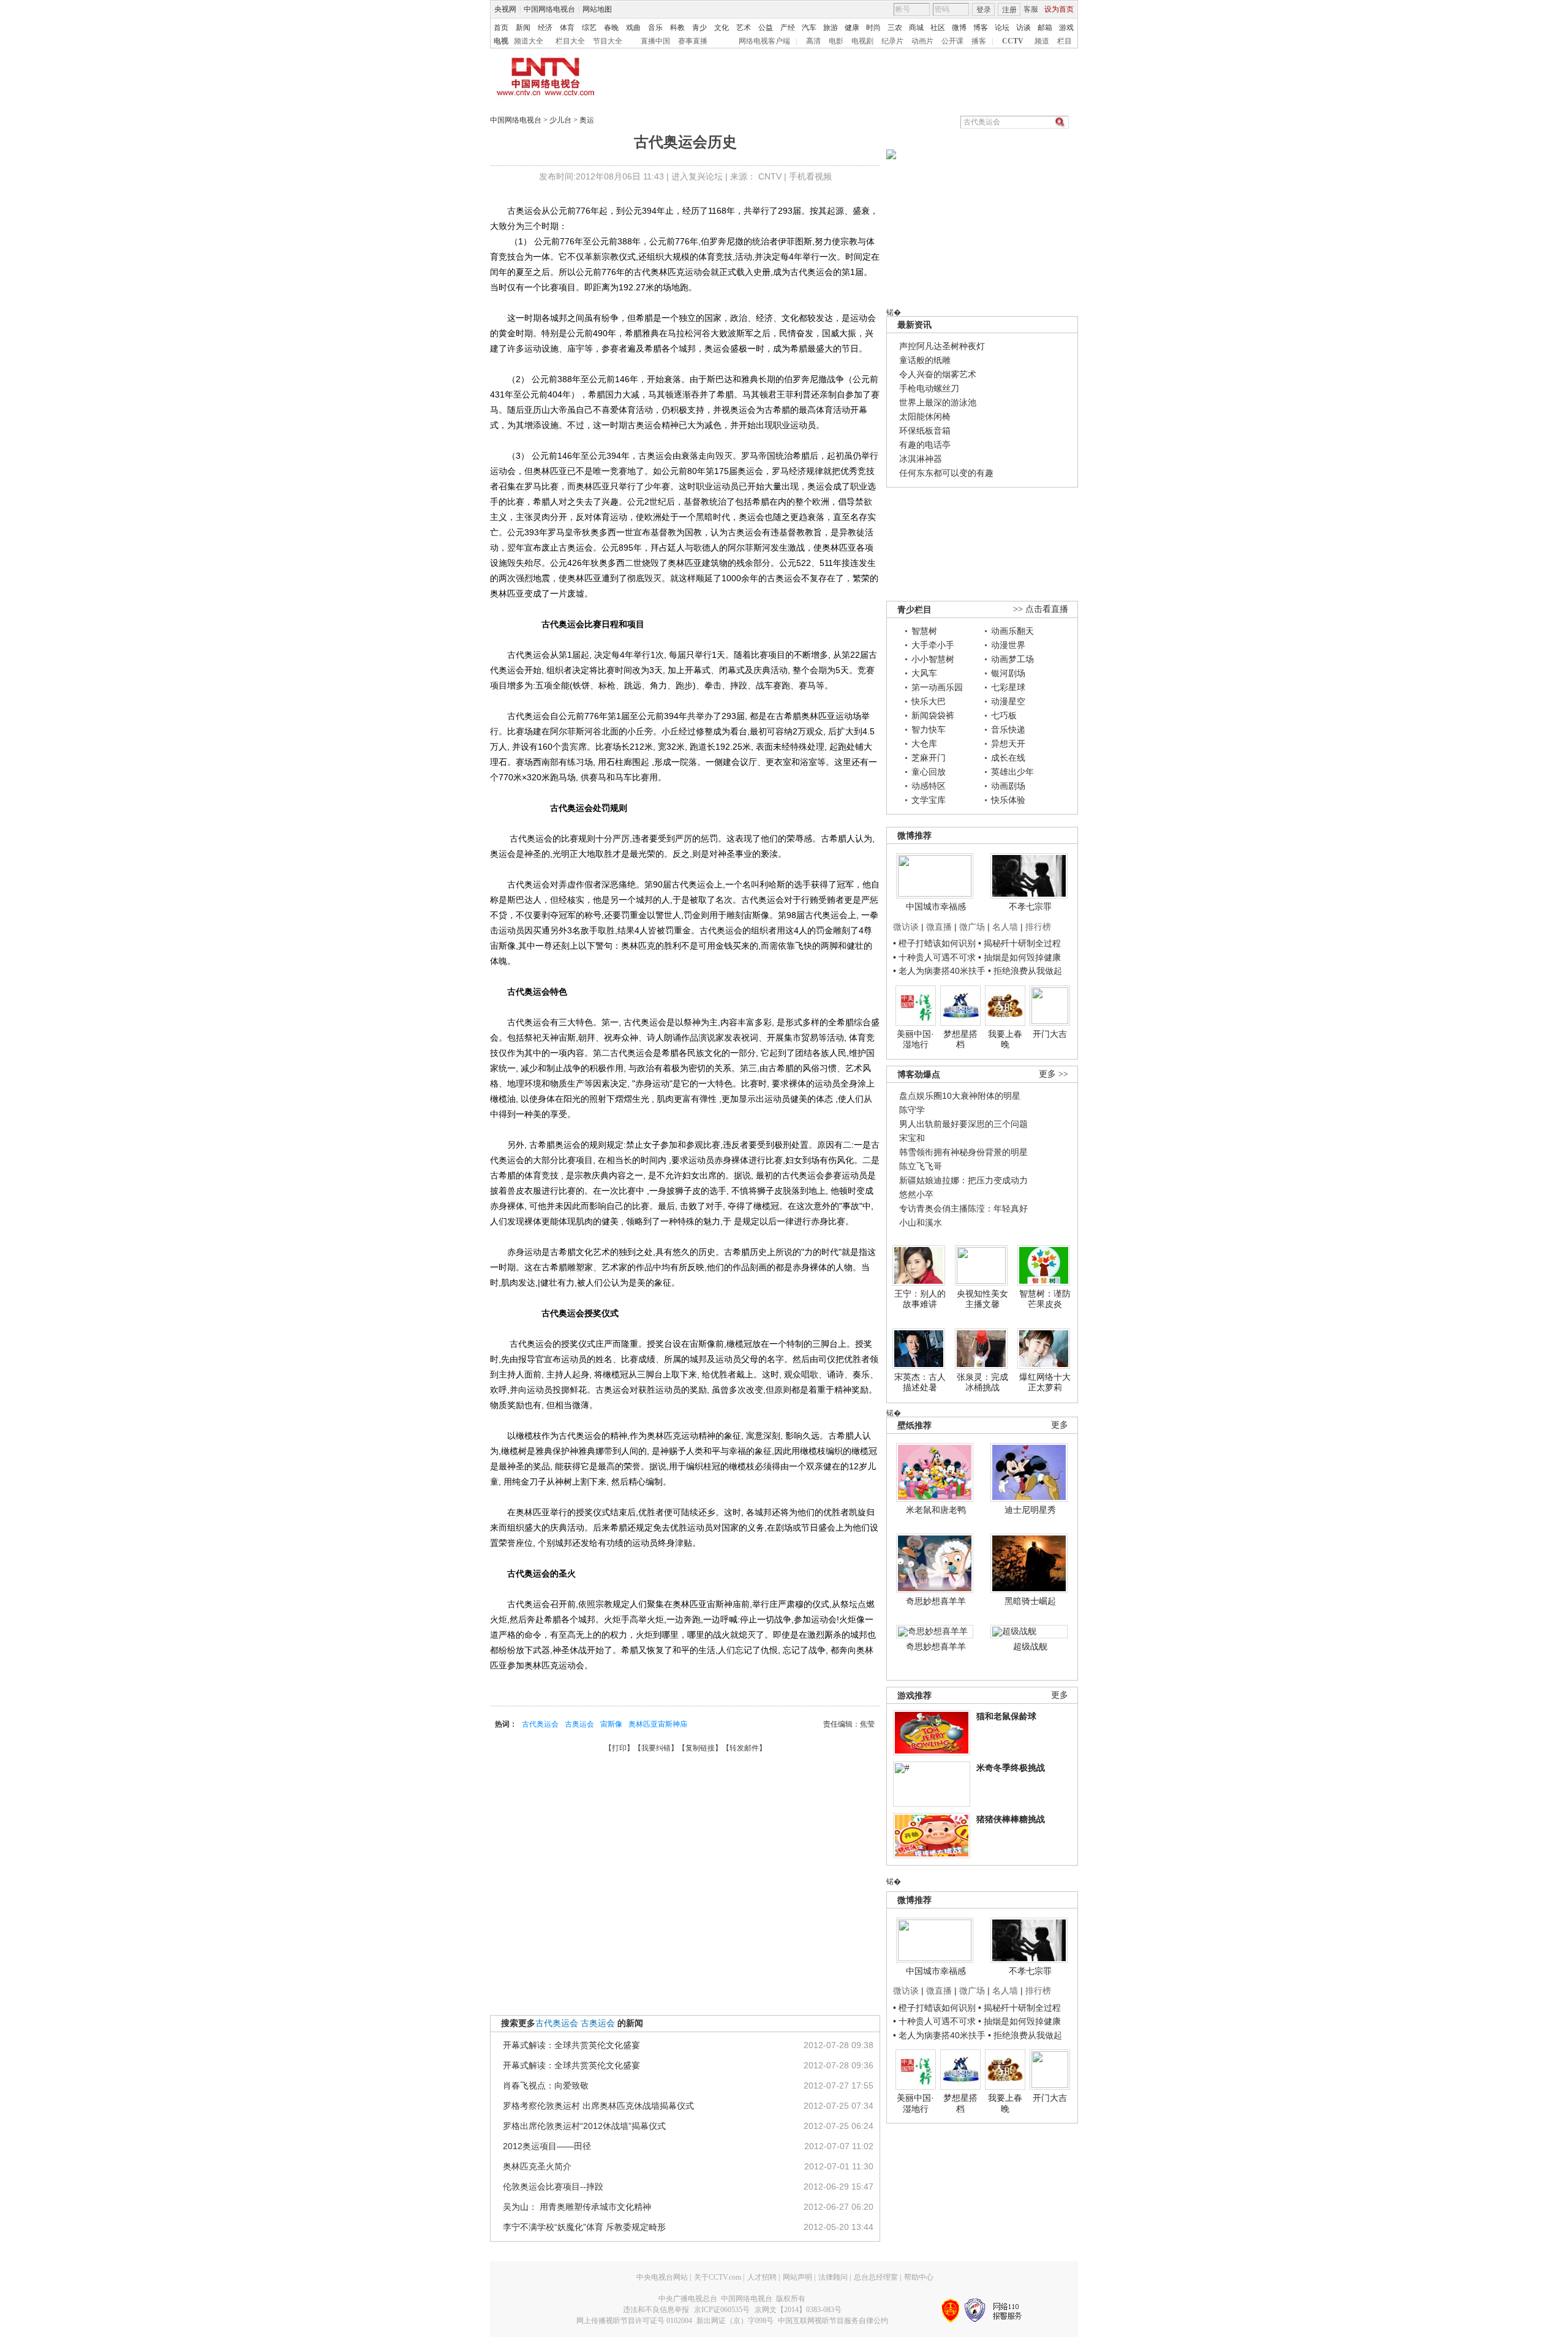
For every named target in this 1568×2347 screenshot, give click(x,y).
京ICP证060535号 (722, 2310)
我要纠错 (656, 1748)
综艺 (589, 28)
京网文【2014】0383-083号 (798, 2310)
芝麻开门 (929, 758)
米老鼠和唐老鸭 (936, 1510)
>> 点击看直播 (1041, 609)
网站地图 (597, 9)
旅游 (831, 28)
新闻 (523, 28)
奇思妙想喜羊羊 (936, 1601)
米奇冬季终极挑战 (1011, 1768)
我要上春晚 (1005, 1039)
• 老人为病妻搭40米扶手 (939, 971)
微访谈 (906, 927)
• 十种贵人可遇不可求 (936, 957)
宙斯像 (611, 1724)
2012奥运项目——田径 (547, 2146)
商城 (916, 28)
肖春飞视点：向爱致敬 (546, 2085)
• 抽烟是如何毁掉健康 (1020, 957)
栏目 (1065, 41)
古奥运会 (579, 1724)
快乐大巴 (929, 701)
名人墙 (1005, 927)
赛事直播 (693, 41)
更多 (1060, 1425)
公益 (766, 28)
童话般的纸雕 (925, 360)
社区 (938, 28)
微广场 (972, 927)
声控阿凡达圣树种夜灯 (942, 346)
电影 (836, 41)
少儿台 (560, 120)
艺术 (744, 28)
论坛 (1002, 28)
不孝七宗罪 (1030, 906)
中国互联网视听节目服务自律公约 (833, 2321)
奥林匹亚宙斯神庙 (658, 1724)
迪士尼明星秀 (1030, 1510)
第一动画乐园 (937, 687)
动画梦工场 (1012, 659)
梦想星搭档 (960, 1039)
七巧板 (1004, 715)
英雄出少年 (1012, 772)
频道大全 (529, 41)
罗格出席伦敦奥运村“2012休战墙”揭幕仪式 (584, 2126)
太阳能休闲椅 (925, 416)
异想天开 (1008, 744)
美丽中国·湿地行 (915, 1039)
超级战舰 (1030, 1646)
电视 (501, 41)
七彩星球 (1008, 687)
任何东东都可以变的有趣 (946, 473)
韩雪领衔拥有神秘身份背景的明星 (963, 1152)
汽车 (809, 28)
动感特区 (929, 786)
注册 (1009, 10)
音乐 (655, 28)
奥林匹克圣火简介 (537, 2166)
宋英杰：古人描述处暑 (920, 1382)
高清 (813, 41)
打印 (619, 1748)
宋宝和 (912, 1138)
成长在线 (1008, 758)
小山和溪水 (921, 1222)
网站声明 (797, 2277)
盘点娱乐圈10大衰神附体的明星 (960, 1096)
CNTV (770, 176)
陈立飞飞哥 (921, 1166)
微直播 (939, 927)
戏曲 (633, 28)
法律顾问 (833, 2277)
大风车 (924, 673)
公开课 (952, 41)
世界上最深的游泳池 (938, 402)
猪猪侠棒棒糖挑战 (1011, 1819)
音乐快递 (1008, 729)
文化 (722, 28)
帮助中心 (919, 2277)
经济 (545, 28)
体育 (567, 28)
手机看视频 (810, 176)
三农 (895, 28)
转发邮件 (744, 1748)
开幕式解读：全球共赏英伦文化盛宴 (571, 2045)
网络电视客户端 (764, 41)
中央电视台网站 (662, 2277)
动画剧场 (1008, 786)
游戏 (1066, 28)
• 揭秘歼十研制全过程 (1020, 943)
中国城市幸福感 (936, 906)
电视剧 (862, 41)
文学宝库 (929, 800)
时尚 (873, 28)
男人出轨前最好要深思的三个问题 (963, 1124)
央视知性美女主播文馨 (982, 1299)
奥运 (587, 120)
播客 (979, 41)
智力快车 (929, 729)
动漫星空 (1008, 701)
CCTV (1013, 41)
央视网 (505, 9)
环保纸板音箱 (925, 431)
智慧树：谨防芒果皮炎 (1045, 1299)
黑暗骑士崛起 (1030, 1601)
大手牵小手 (933, 645)
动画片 (922, 41)
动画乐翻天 (1012, 631)
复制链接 (700, 1748)
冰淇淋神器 (921, 459)
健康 (852, 28)
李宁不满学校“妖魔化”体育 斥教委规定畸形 (584, 2227)
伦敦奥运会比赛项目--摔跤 (553, 2187)
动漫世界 (1008, 645)
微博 (959, 28)
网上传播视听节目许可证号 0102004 (634, 2321)
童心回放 (929, 772)
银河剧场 (1008, 673)
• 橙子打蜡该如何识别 (934, 943)
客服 (1031, 9)
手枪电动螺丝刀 (929, 388)
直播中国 (655, 41)
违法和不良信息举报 (656, 2310)
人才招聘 (762, 2277)
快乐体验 (1008, 800)
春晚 (611, 28)
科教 (677, 28)
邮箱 (1045, 28)
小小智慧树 (933, 659)
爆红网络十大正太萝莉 (1045, 1382)
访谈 (1023, 28)
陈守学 (912, 1110)
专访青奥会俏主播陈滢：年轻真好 (963, 1208)
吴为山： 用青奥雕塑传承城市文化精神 (577, 2207)
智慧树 (924, 631)
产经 (788, 28)
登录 (984, 10)
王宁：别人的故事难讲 (920, 1299)
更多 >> (1053, 1074)
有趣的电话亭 (925, 445)
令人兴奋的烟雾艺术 (938, 374)
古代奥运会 (540, 1724)
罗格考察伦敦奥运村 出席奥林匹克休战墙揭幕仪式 (598, 2106)
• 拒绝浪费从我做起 (1025, 971)
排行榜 (1038, 927)
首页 (501, 28)
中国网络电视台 (549, 9)
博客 (981, 28)
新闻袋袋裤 (933, 715)
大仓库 (924, 744)
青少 (699, 28)
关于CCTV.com (718, 2277)
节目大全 (608, 41)
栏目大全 (570, 41)
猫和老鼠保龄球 (1006, 1716)
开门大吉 (1050, 1034)
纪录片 (892, 41)
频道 (1042, 41)
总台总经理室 (876, 2277)
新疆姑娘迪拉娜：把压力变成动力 (963, 1180)
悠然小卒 (916, 1194)
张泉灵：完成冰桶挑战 (982, 1382)
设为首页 (1059, 9)
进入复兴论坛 (697, 176)
